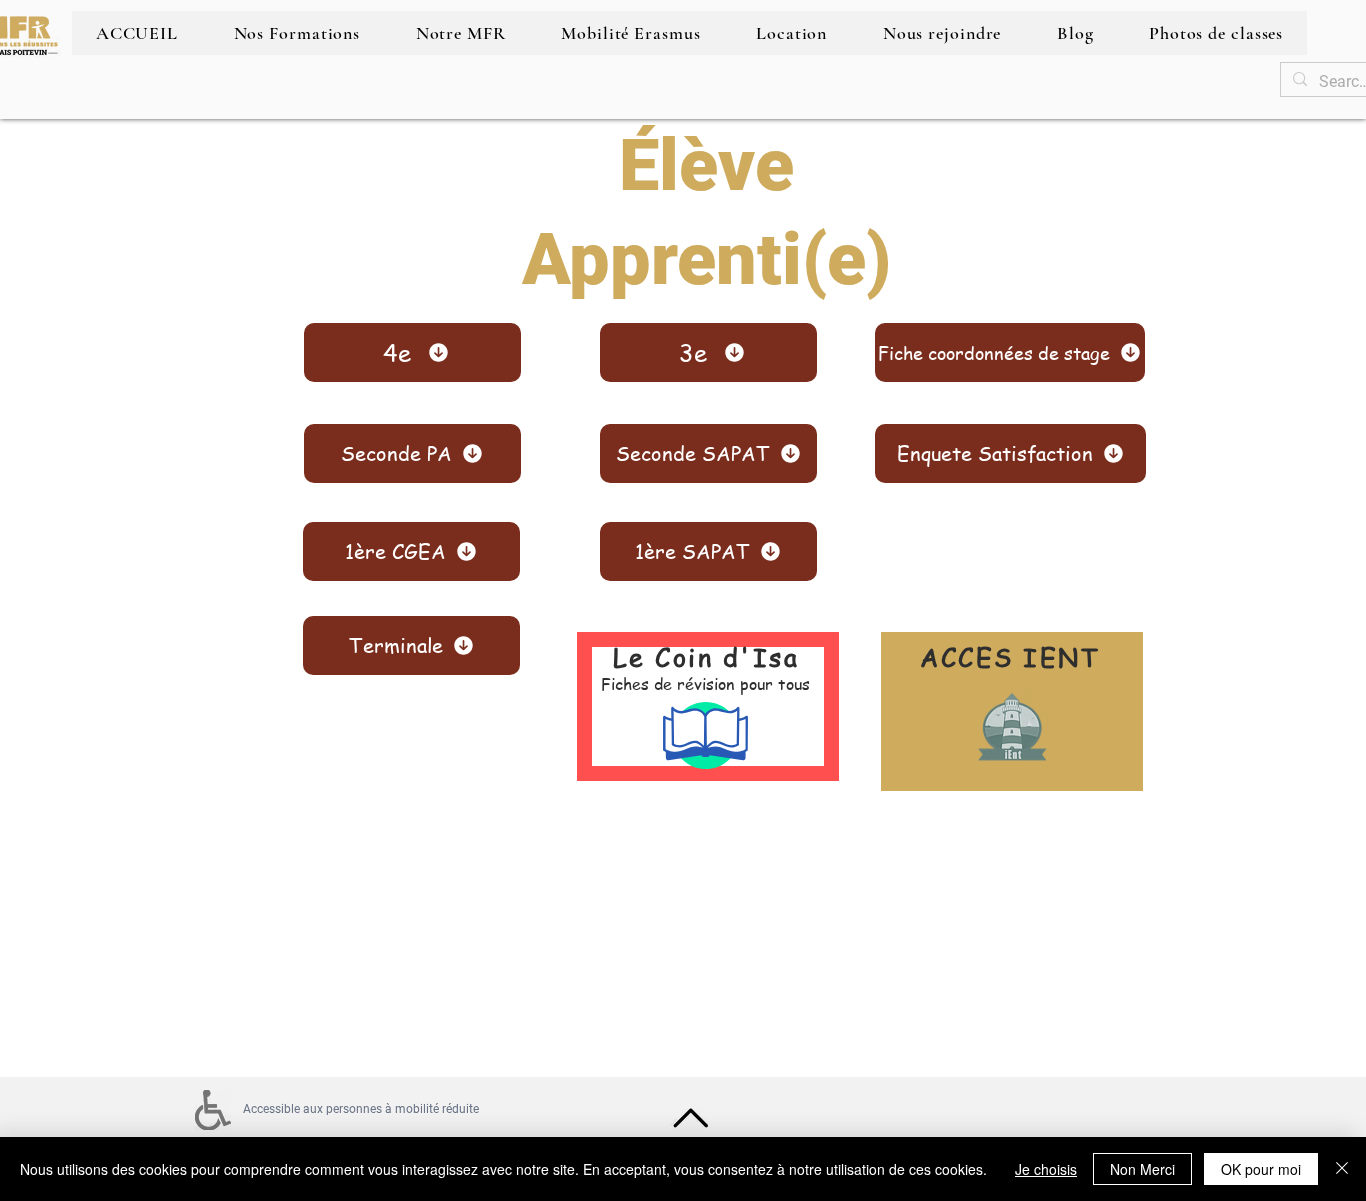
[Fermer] (1342, 1169)
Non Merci (1142, 1169)
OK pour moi (1261, 1169)
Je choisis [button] (1046, 1169)
